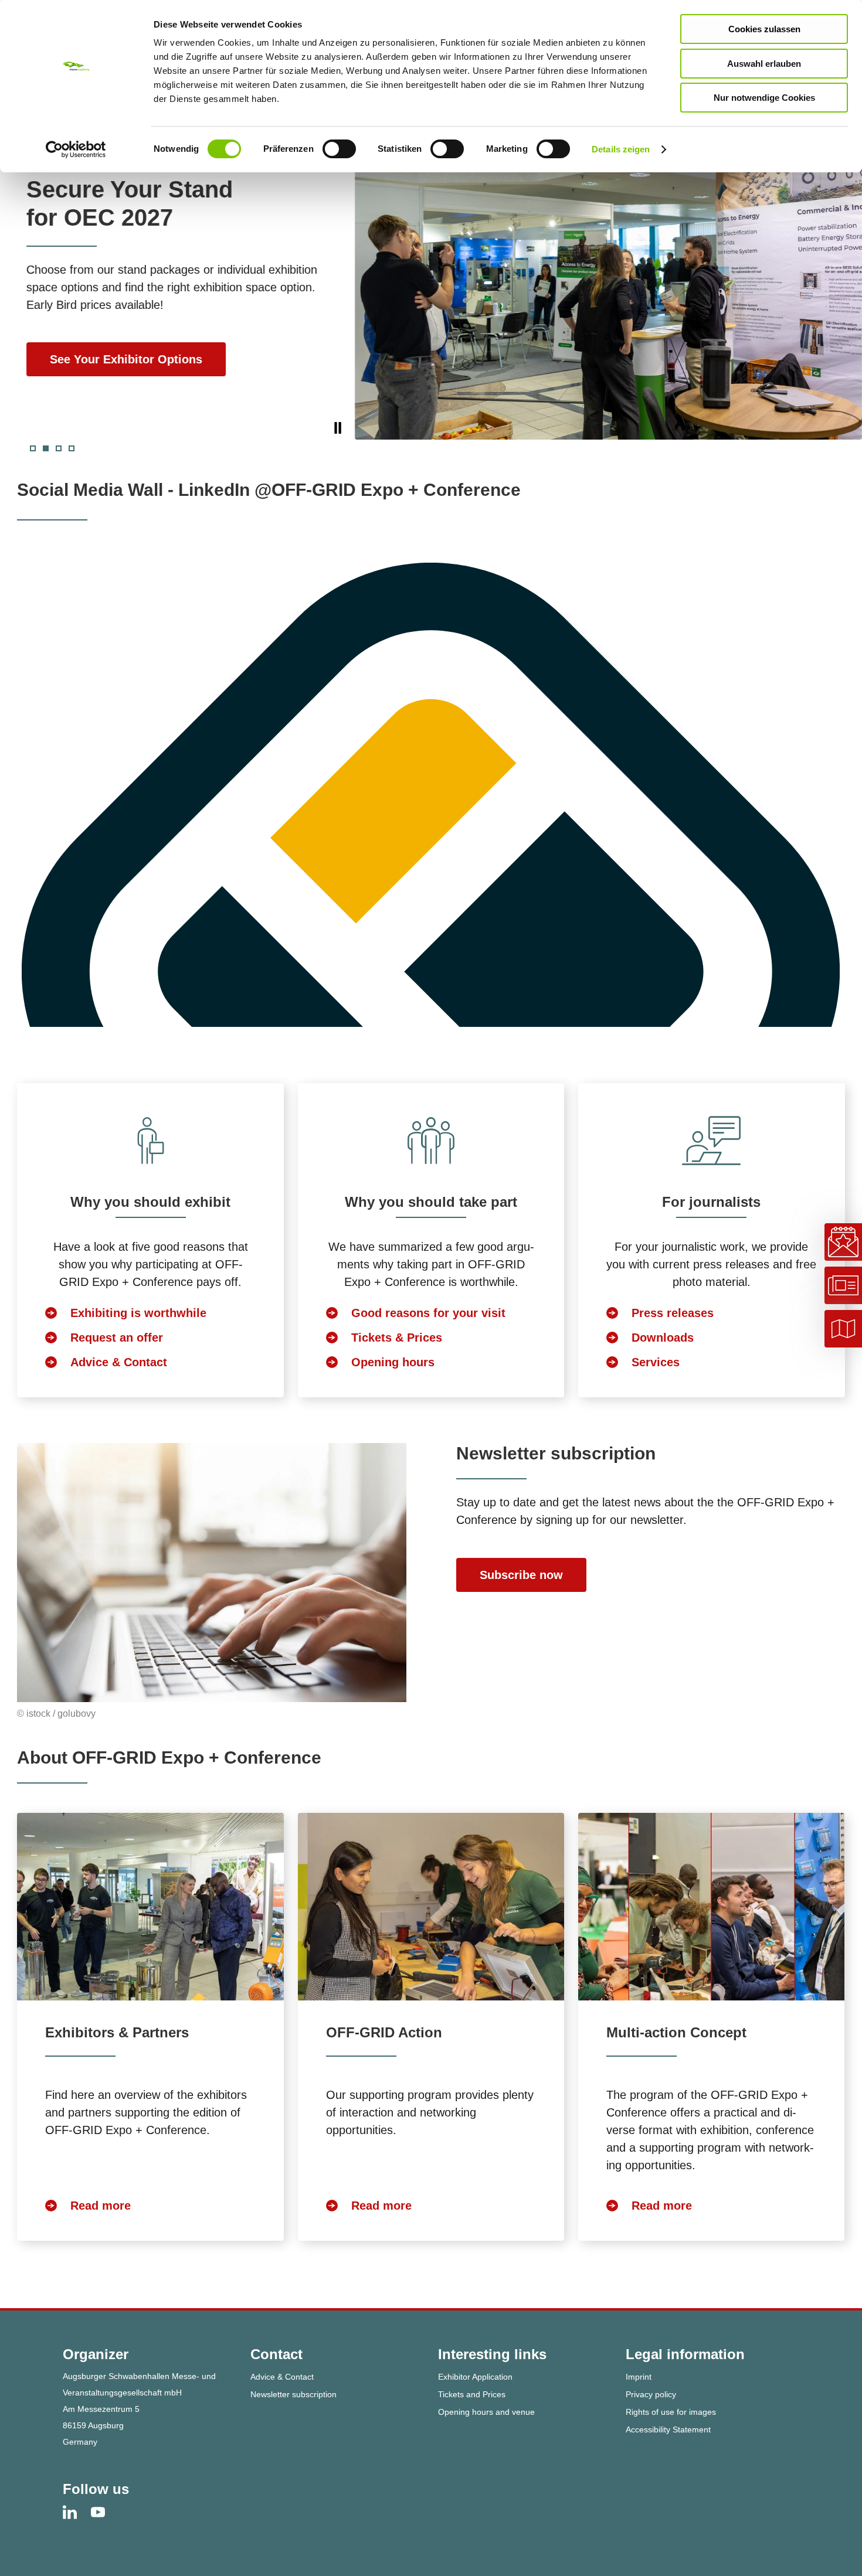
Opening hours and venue (486, 2412)
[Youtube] (105, 2512)
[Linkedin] (77, 2512)
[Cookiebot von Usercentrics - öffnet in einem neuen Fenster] (76, 149)
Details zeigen (621, 149)
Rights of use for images (671, 2412)
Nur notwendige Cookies (764, 98)
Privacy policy (651, 2394)
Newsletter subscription (293, 2394)
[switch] (339, 149)
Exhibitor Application (475, 2377)
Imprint (639, 2377)
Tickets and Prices (472, 2394)
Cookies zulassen (764, 29)
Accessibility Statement (668, 2429)
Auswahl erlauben (764, 64)
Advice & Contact (282, 2377)
